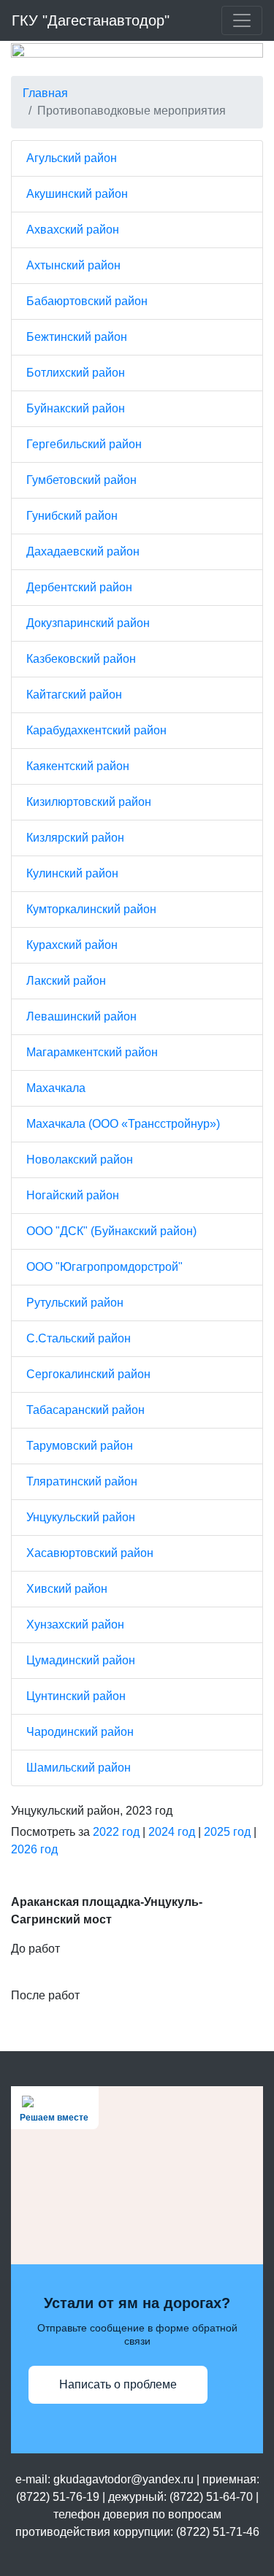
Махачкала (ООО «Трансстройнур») (123, 1124)
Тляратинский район (82, 1481)
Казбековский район (81, 659)
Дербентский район (79, 587)
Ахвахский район (73, 230)
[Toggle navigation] (242, 20)
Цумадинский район (81, 1660)
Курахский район (72, 945)
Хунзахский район (75, 1625)
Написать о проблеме (118, 2384)
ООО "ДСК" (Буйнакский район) (111, 1231)
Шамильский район (79, 1768)
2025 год (227, 1832)
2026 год (34, 1849)
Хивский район (67, 1589)
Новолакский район (80, 1160)
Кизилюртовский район (89, 802)
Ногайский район (73, 1195)
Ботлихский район (76, 373)
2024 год (172, 1832)
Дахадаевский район (83, 551)
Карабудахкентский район (96, 730)
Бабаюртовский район (87, 301)
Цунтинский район (76, 1696)
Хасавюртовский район (90, 1553)
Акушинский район (77, 194)
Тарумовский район (80, 1446)
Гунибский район (72, 516)
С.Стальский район (79, 1338)
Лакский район (66, 981)
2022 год (116, 1832)
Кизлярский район (75, 838)
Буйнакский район (76, 408)
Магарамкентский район (92, 1052)
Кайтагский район (74, 695)
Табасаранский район (85, 1410)
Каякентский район (78, 766)
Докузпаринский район (88, 623)
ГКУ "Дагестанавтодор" (91, 20)
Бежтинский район (77, 337)
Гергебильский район (84, 444)
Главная (45, 93)
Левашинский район (81, 1016)
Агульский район (72, 158)
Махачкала (56, 1088)
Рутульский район (75, 1303)
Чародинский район (80, 1732)
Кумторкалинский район (91, 909)
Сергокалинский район (88, 1374)
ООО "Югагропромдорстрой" (104, 1267)
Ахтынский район (73, 265)
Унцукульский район (81, 1517)
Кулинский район (72, 873)
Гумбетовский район (81, 480)
